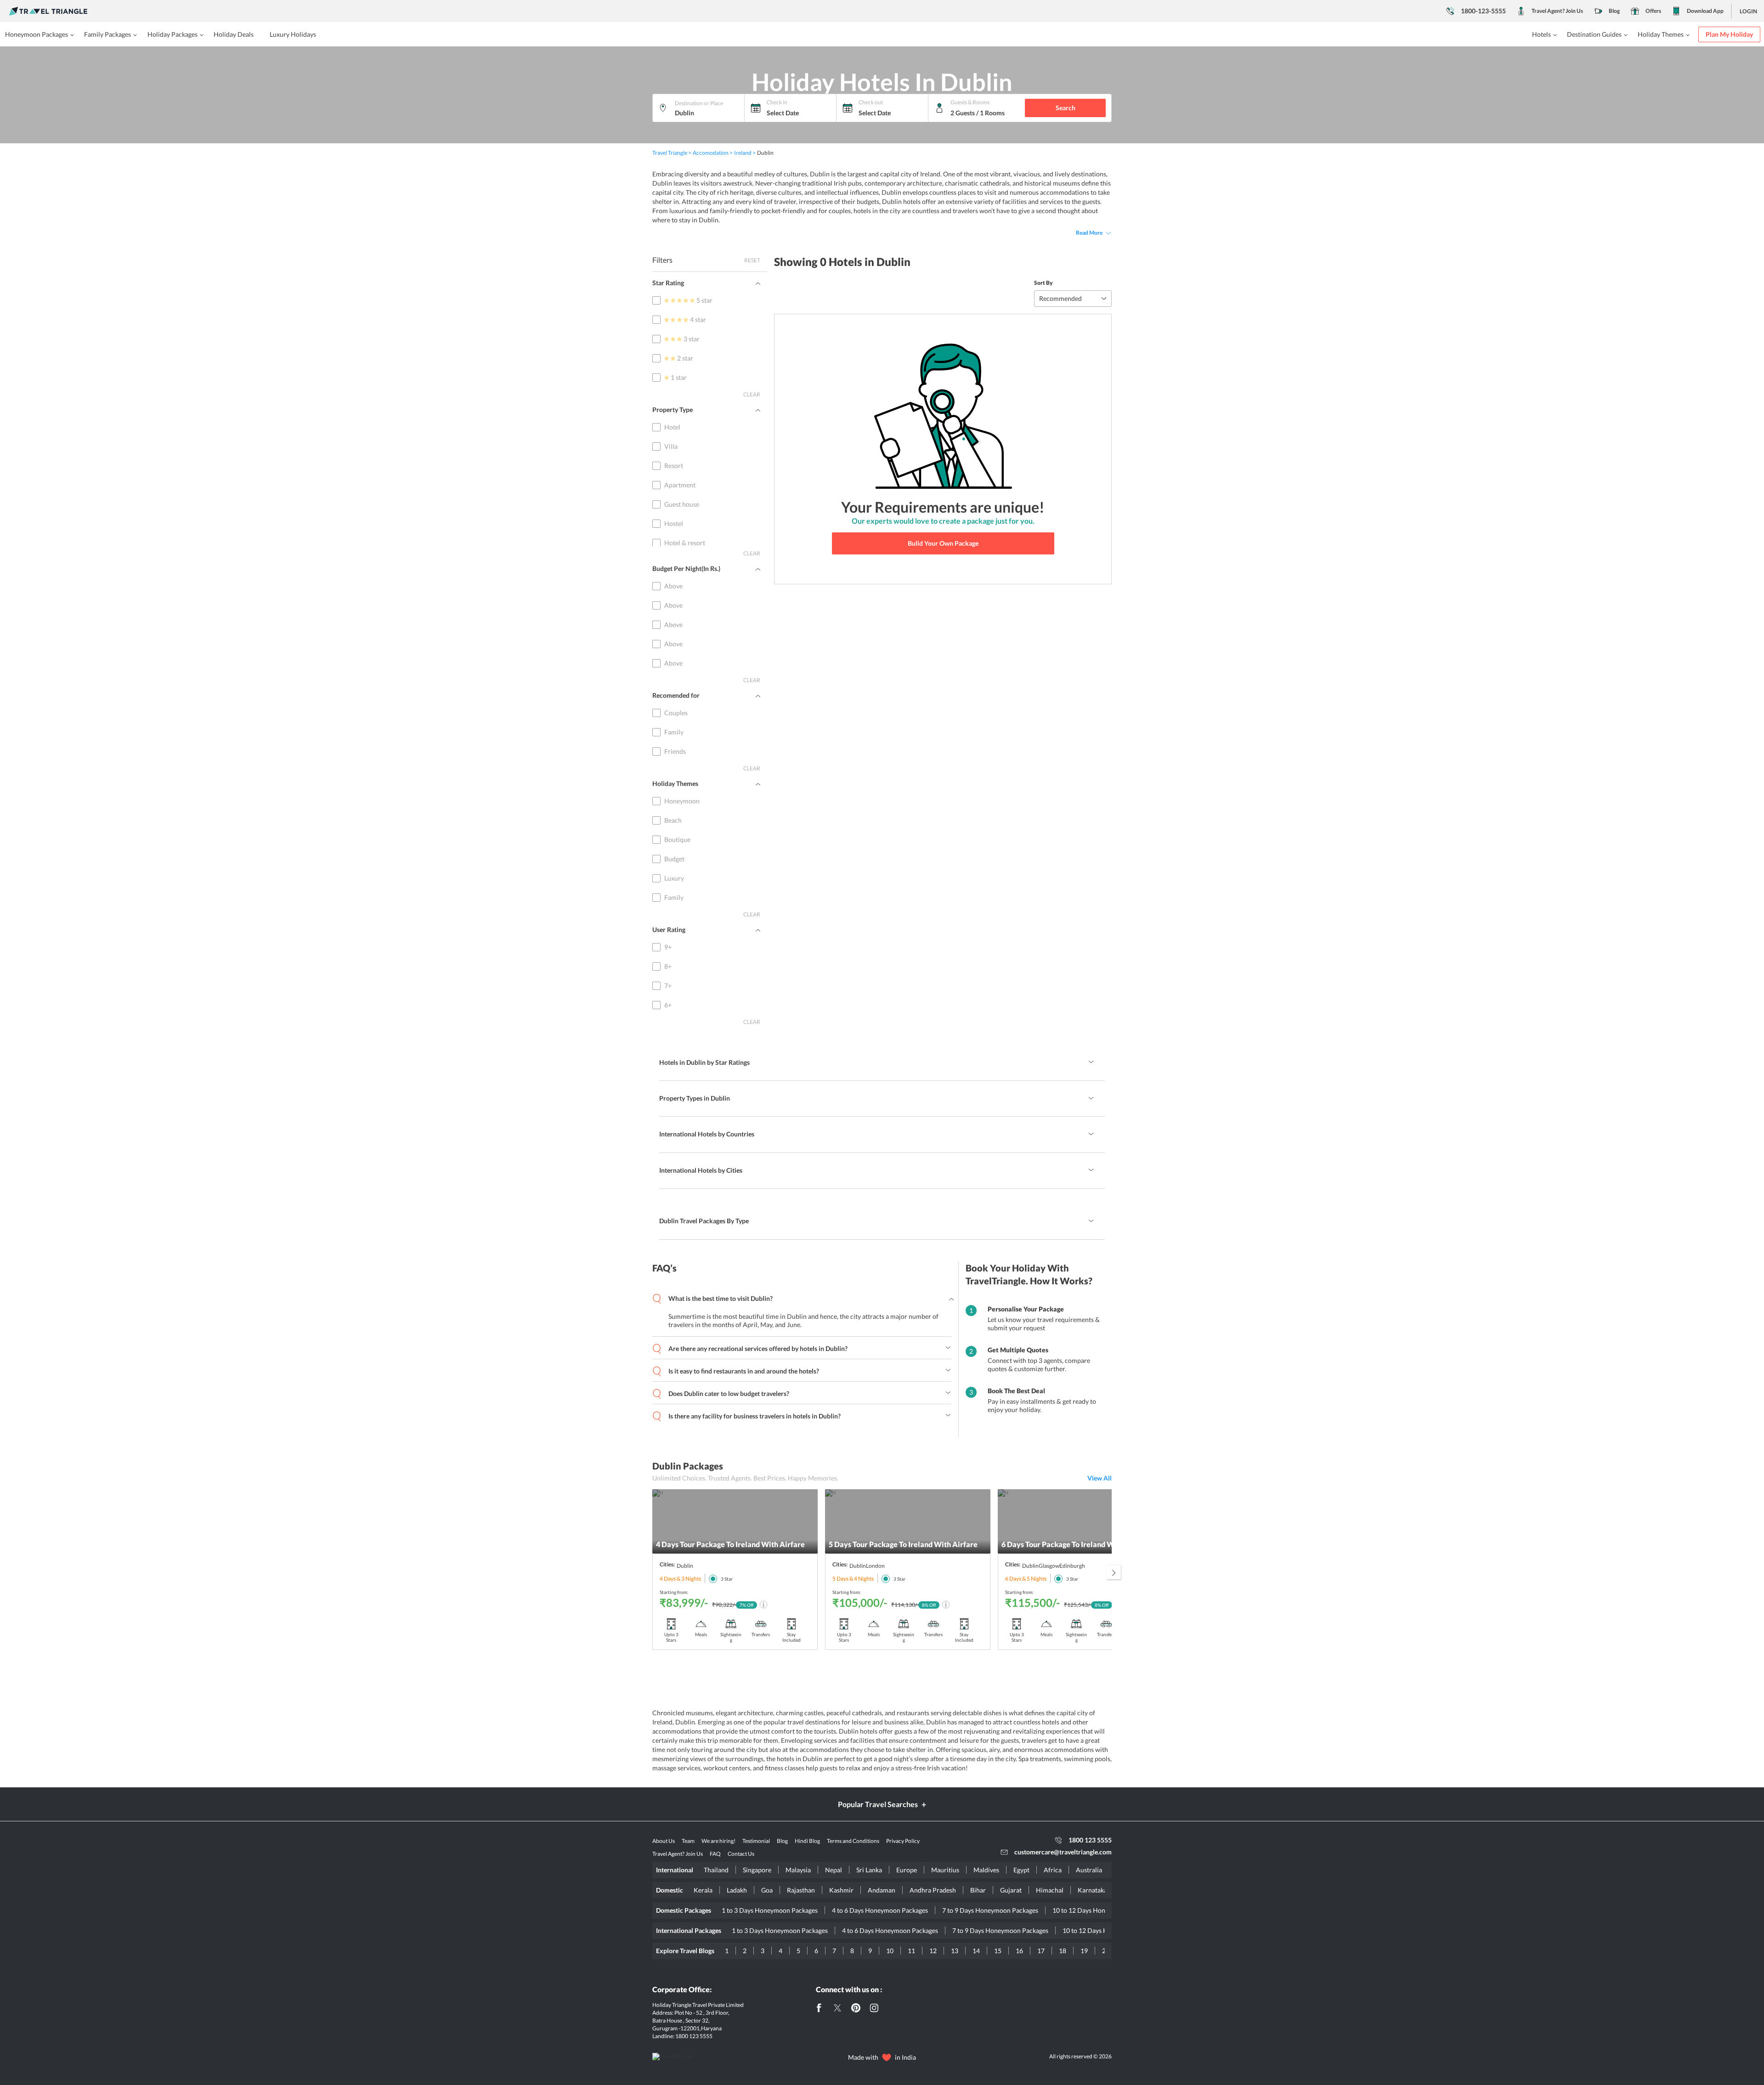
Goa (767, 1890)
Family (674, 732)
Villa (671, 446)
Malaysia (798, 1870)
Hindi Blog (807, 1841)
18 (1063, 1951)
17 (1041, 1951)
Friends (675, 751)
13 (955, 1951)
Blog (1614, 11)
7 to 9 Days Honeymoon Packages (990, 1910)
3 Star (727, 1579)
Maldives (986, 1870)
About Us (664, 1841)
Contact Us (741, 1854)
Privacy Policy (903, 1841)
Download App (1705, 11)
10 (890, 1951)
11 (911, 1951)
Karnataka (1092, 1890)
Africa (1053, 1870)
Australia (1089, 1870)
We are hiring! (718, 1841)
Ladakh (737, 1890)
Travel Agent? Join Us (1557, 11)
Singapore (757, 1870)
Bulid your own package (943, 543)
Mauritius (945, 1870)
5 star (704, 300)
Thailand (716, 1870)
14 (976, 1951)
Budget (674, 859)
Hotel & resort (685, 543)
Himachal (1050, 1890)
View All (1100, 1478)
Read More (1089, 233)
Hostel (674, 523)
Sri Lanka (869, 1870)
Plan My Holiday (1729, 34)
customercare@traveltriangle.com (1063, 1852)
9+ (668, 947)
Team (688, 1841)
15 (998, 1951)
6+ (668, 1005)
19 (1084, 1951)
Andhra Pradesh (933, 1890)
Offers (1653, 11)
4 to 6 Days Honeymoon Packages (880, 1910)
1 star (679, 377)
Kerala (703, 1890)
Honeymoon (682, 801)
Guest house (682, 504)
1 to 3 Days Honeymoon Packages (770, 1910)
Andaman (882, 1890)
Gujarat (1011, 1890)
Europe (907, 1870)
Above (673, 586)
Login (1748, 11)
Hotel (672, 427)
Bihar (978, 1890)
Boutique (677, 839)
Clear (752, 394)
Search (1066, 108)
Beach (673, 820)
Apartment (680, 485)
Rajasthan (801, 1890)
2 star (685, 358)
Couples (676, 713)
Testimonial (756, 1841)
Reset (752, 260)
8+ (668, 966)
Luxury (674, 878)
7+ (668, 986)
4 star (698, 319)
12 (933, 1951)
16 (1019, 1951)
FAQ (715, 1854)
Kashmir (841, 1890)
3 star (692, 339)
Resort (674, 466)
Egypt (1021, 1870)
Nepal (834, 1870)
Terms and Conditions (853, 1841)
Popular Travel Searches (878, 1804)
